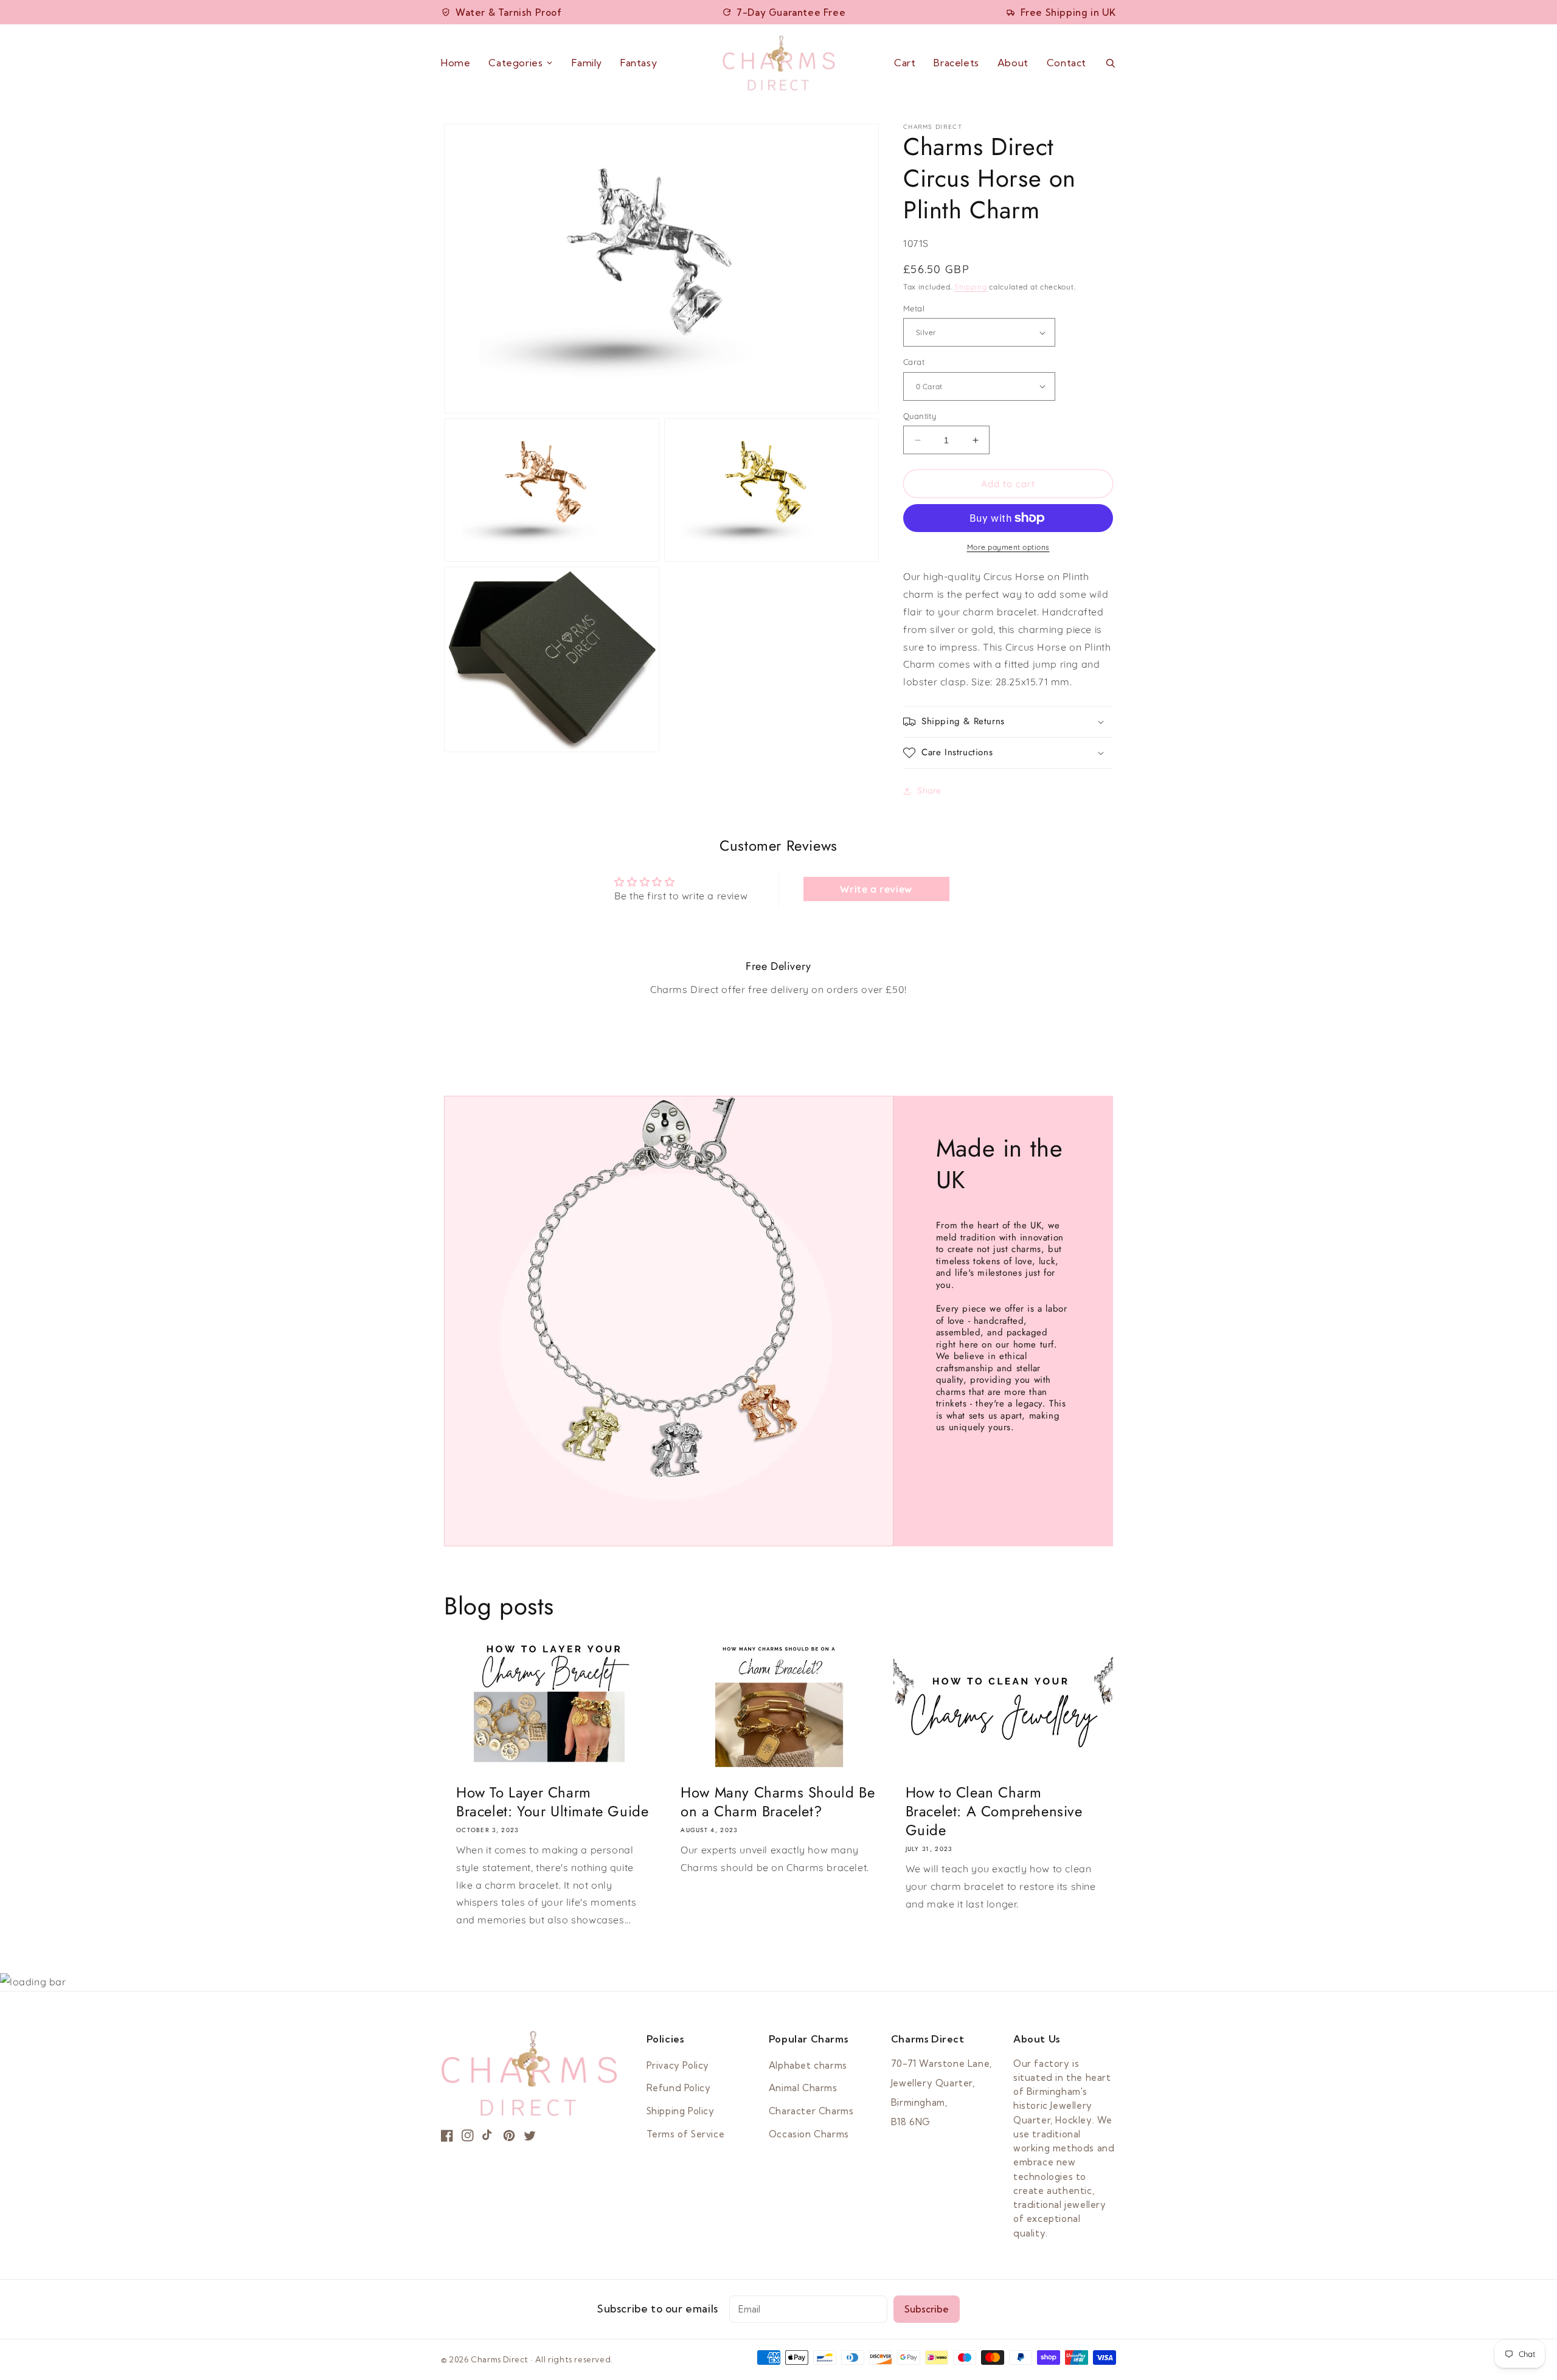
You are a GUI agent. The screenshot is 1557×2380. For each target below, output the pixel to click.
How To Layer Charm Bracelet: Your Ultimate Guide (552, 1802)
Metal (914, 308)
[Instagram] (468, 2136)
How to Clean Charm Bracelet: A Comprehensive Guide (994, 1811)
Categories (515, 63)
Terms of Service (686, 2134)
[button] (1008, 722)
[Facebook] (447, 2136)
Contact (1066, 63)
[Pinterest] (509, 2136)
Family (587, 63)
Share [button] (929, 790)
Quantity (920, 416)
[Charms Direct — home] (779, 63)
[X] (530, 2136)
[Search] (1110, 63)
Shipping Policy (681, 2111)
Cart (905, 63)
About (1013, 63)
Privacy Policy (678, 2065)
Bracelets (956, 63)
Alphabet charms (808, 2065)
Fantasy (639, 63)
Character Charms (811, 2111)
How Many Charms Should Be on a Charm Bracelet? (778, 1802)
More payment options (1008, 547)
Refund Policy (679, 2088)
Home (456, 63)
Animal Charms (803, 2088)
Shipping (971, 287)
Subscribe (927, 2309)
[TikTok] (488, 2136)
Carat (914, 362)
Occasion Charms (809, 2134)
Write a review (876, 889)
